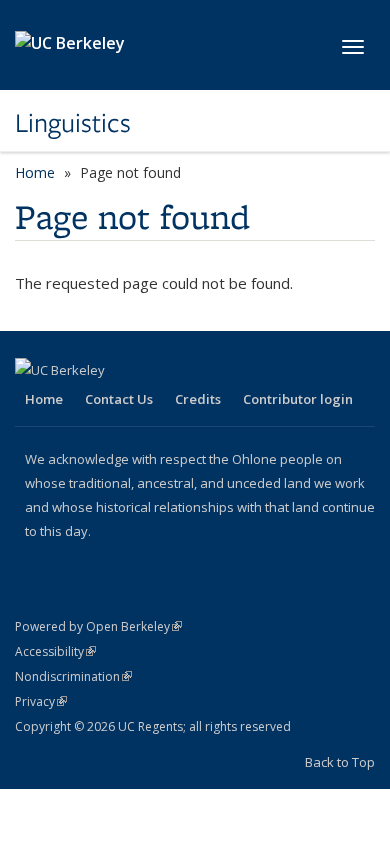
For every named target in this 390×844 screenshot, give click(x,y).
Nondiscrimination (73, 676)
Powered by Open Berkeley (98, 626)
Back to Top (340, 762)
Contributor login (298, 399)
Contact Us (119, 399)
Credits (198, 399)
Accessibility (55, 651)
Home (35, 172)
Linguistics (73, 123)
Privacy (41, 701)
